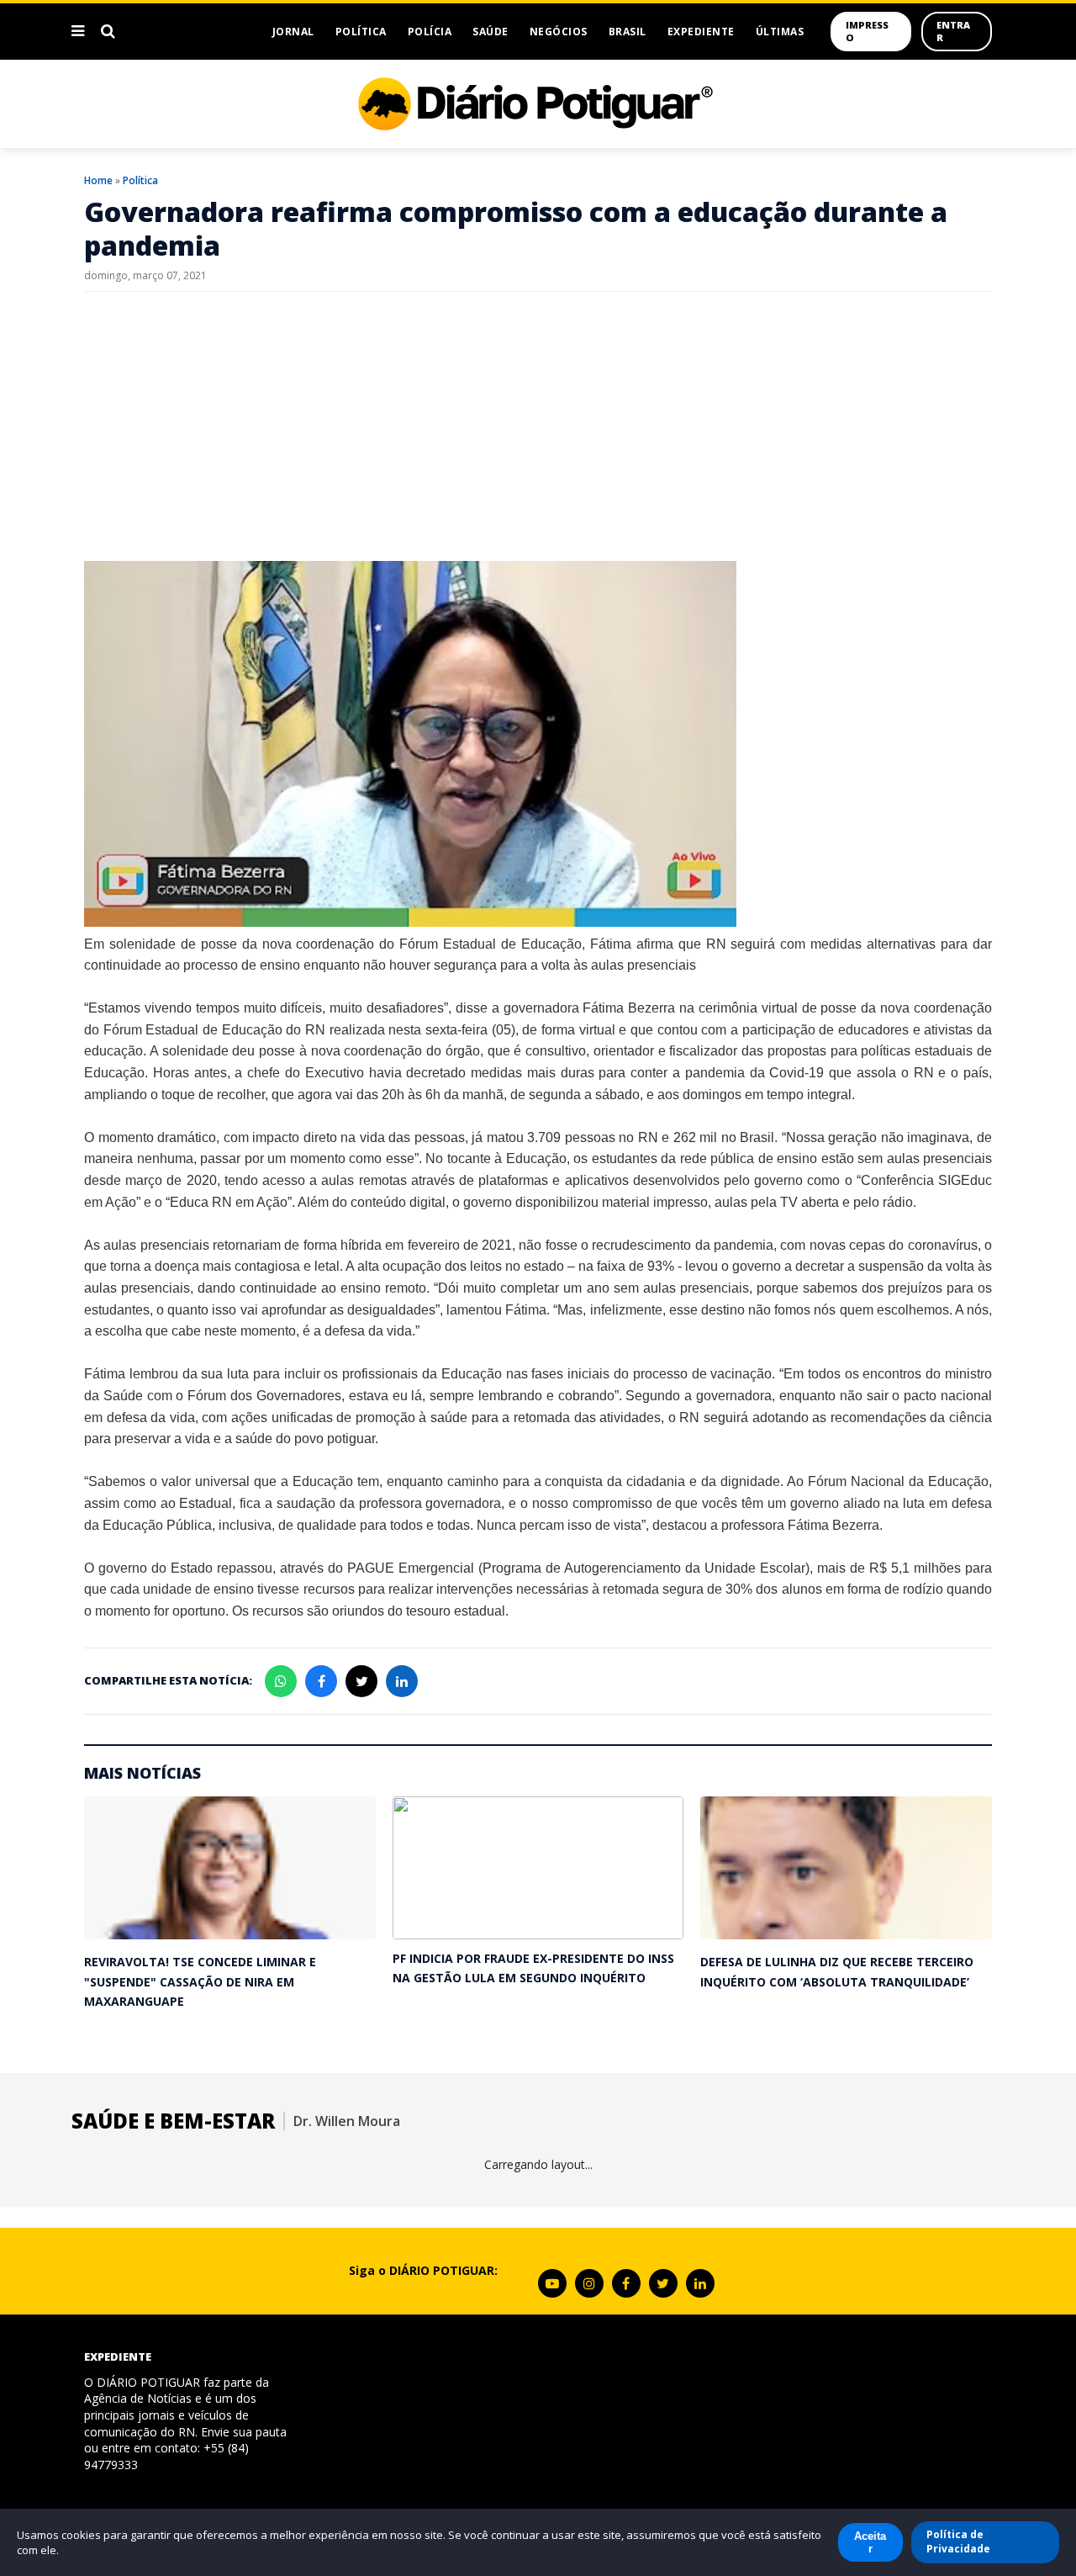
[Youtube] (552, 2283)
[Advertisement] (538, 426)
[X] (663, 2283)
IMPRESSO (867, 31)
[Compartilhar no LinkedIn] (402, 1681)
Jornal (293, 32)
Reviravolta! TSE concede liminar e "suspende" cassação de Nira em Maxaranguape (200, 1981)
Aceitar (870, 2542)
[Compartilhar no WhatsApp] (281, 1681)
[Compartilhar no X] (361, 1681)
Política (361, 32)
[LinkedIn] (700, 2283)
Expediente (701, 32)
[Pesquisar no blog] (108, 31)
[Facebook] (626, 2283)
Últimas (780, 32)
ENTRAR (953, 31)
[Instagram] (589, 2283)
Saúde (491, 32)
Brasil (628, 32)
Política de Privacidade (958, 2542)
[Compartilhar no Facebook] (321, 1681)
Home (98, 180)
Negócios (559, 32)
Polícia (430, 32)
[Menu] (78, 31)
